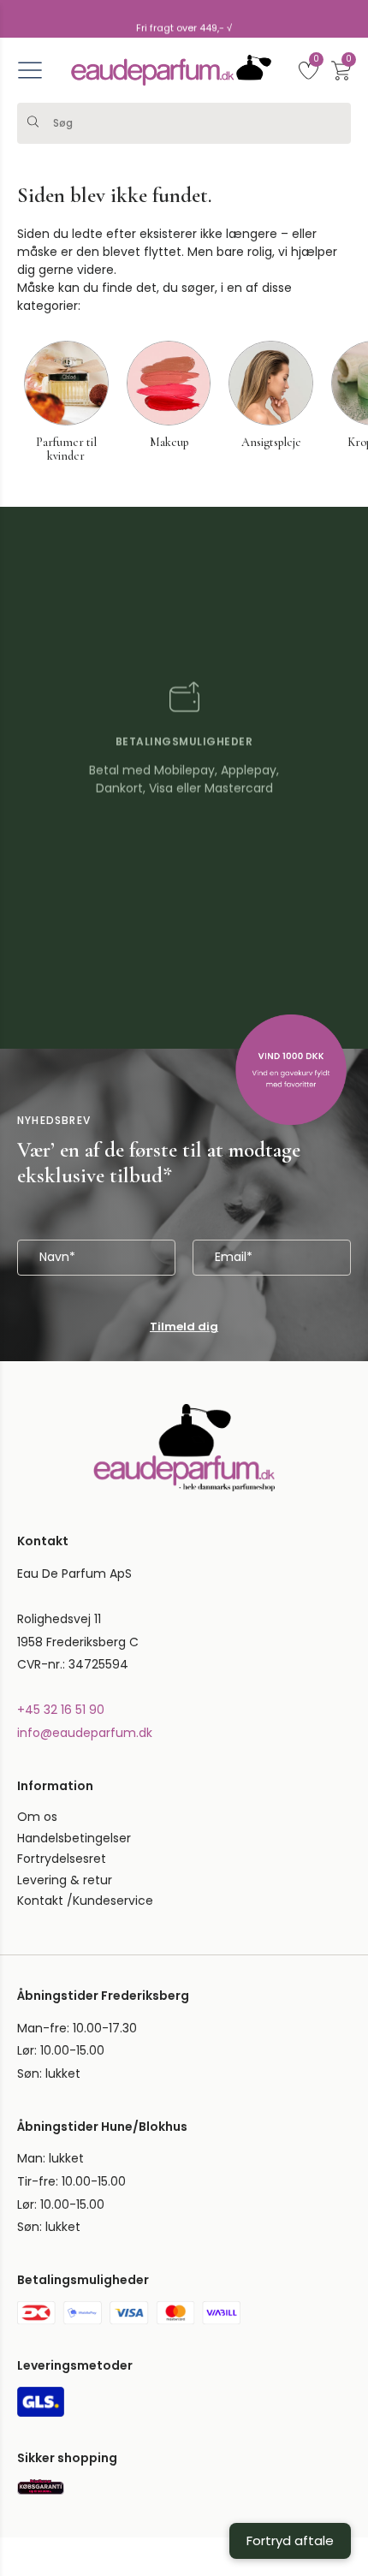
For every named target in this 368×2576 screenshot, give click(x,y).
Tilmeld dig (184, 1019)
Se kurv (267, 2478)
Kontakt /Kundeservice (85, 1594)
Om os (37, 1510)
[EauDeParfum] (171, 70)
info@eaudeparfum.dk (85, 1425)
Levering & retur (65, 1573)
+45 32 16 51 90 (61, 1403)
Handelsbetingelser (74, 1531)
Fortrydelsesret (62, 1552)
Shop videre (101, 2478)
